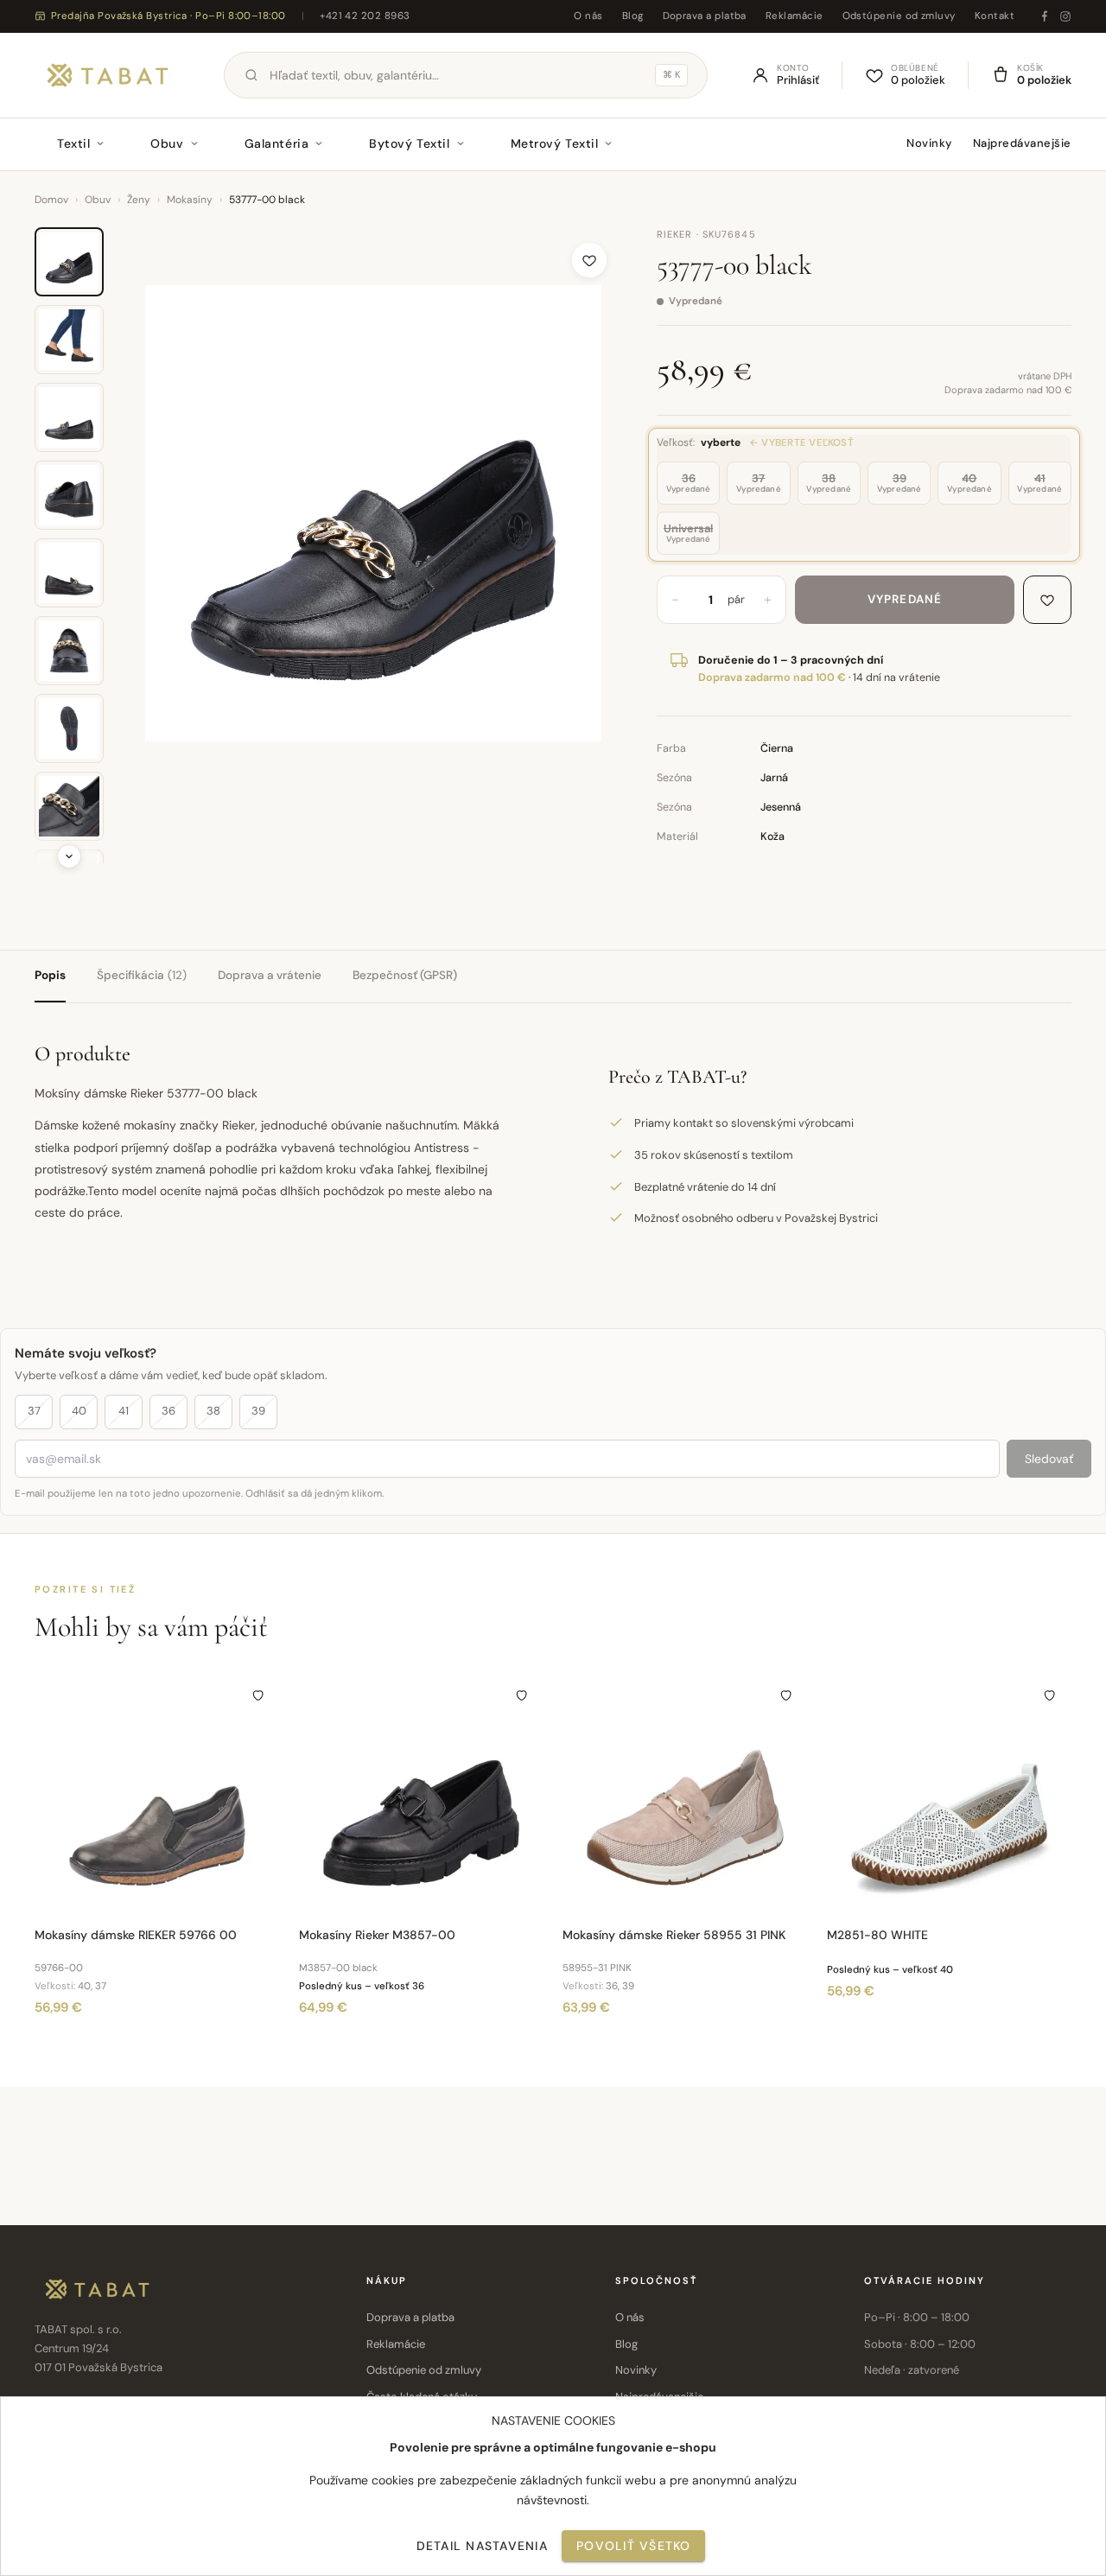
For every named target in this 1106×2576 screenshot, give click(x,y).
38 (213, 1411)
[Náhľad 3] (69, 417)
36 (168, 1411)
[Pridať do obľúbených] (589, 260)
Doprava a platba (705, 16)
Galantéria (277, 143)
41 (124, 1411)
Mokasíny (190, 200)
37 (34, 1411)
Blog (633, 16)
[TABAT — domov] (108, 75)
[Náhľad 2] (69, 340)
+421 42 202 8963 (365, 16)
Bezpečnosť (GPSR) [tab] (405, 975)
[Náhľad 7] (69, 728)
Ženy (139, 200)
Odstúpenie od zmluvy (899, 16)
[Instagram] (1065, 16)
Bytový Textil (409, 143)
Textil (73, 143)
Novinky (929, 143)
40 (79, 1411)
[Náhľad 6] (69, 651)
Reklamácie (795, 16)
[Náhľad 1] (69, 262)
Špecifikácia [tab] (142, 975)
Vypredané (905, 599)
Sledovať (1049, 1459)
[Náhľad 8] (69, 806)
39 (258, 1411)
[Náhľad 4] (69, 495)
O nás (588, 16)
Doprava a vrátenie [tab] (270, 975)
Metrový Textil (555, 143)
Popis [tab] (50, 975)
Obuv (167, 143)
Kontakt (995, 16)
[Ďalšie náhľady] (69, 856)
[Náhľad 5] (69, 573)
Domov (51, 200)
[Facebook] (1045, 16)
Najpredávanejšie (1022, 143)
